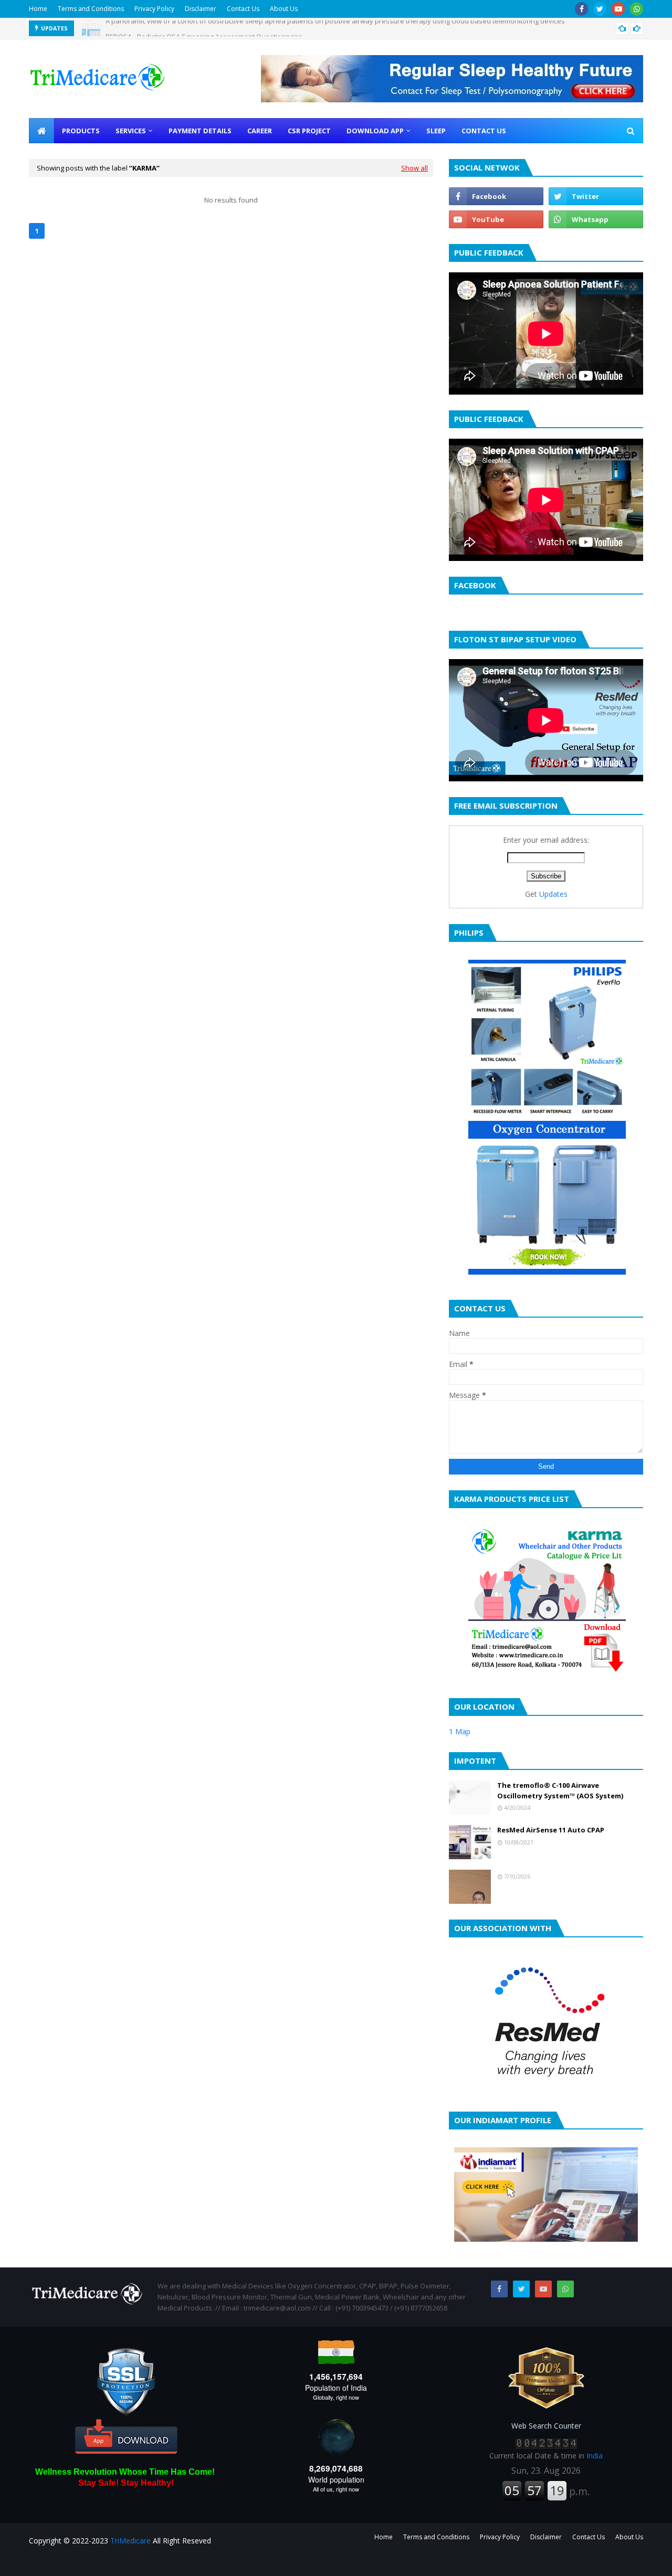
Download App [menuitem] (375, 131)
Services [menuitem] (131, 131)
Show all (414, 168)
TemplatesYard (108, 2562)
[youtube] (618, 9)
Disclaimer (201, 9)
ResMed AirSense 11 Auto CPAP (551, 1830)
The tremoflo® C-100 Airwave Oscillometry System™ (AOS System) (560, 1790)
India (595, 2456)
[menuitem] (41, 131)
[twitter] (600, 9)
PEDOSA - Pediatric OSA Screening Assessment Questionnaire (204, 28)
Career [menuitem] (260, 131)
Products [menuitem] (81, 131)
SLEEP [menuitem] (436, 131)
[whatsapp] (637, 9)
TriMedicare (130, 2541)
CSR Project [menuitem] (309, 131)
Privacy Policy (154, 9)
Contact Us (243, 9)
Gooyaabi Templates (213, 2562)
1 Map (460, 1731)
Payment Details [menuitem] (200, 131)
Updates (553, 894)
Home (38, 9)
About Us (284, 9)
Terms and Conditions (91, 9)
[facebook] (581, 9)
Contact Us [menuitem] (484, 131)
